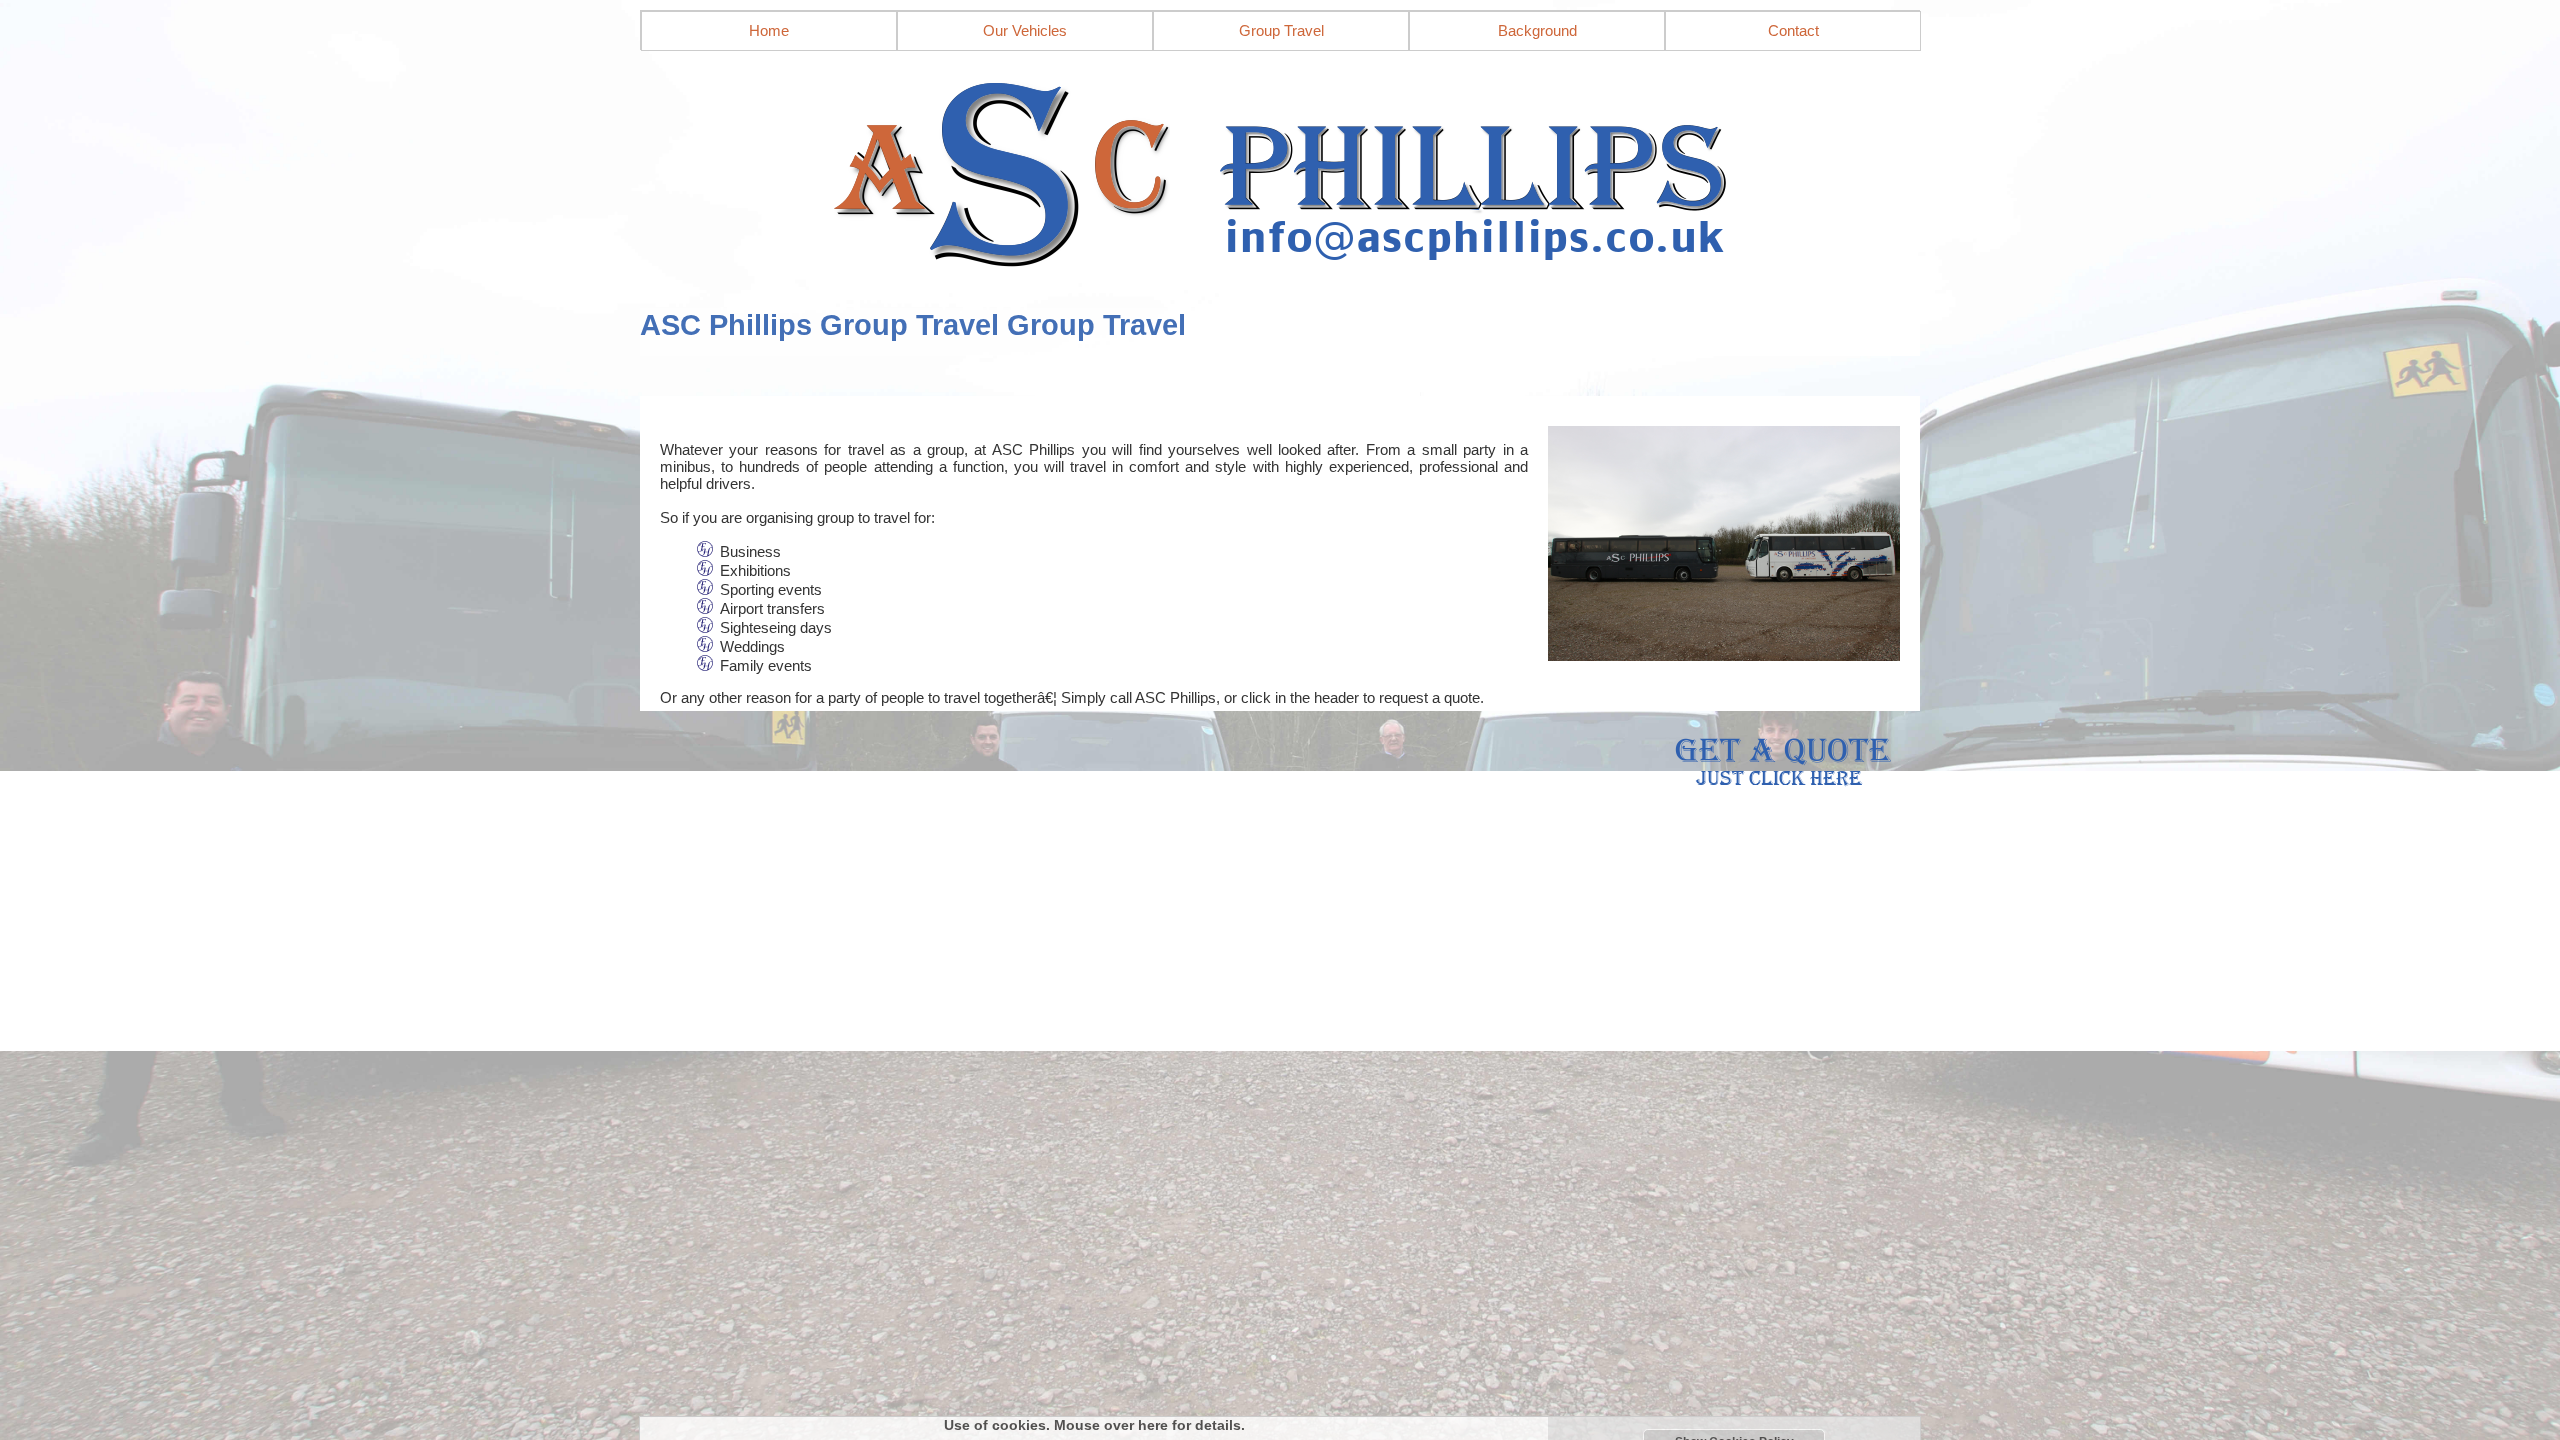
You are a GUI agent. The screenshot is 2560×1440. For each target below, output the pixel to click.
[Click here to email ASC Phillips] (1280, 168)
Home (769, 30)
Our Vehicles (1025, 30)
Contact (1793, 30)
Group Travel (1281, 30)
